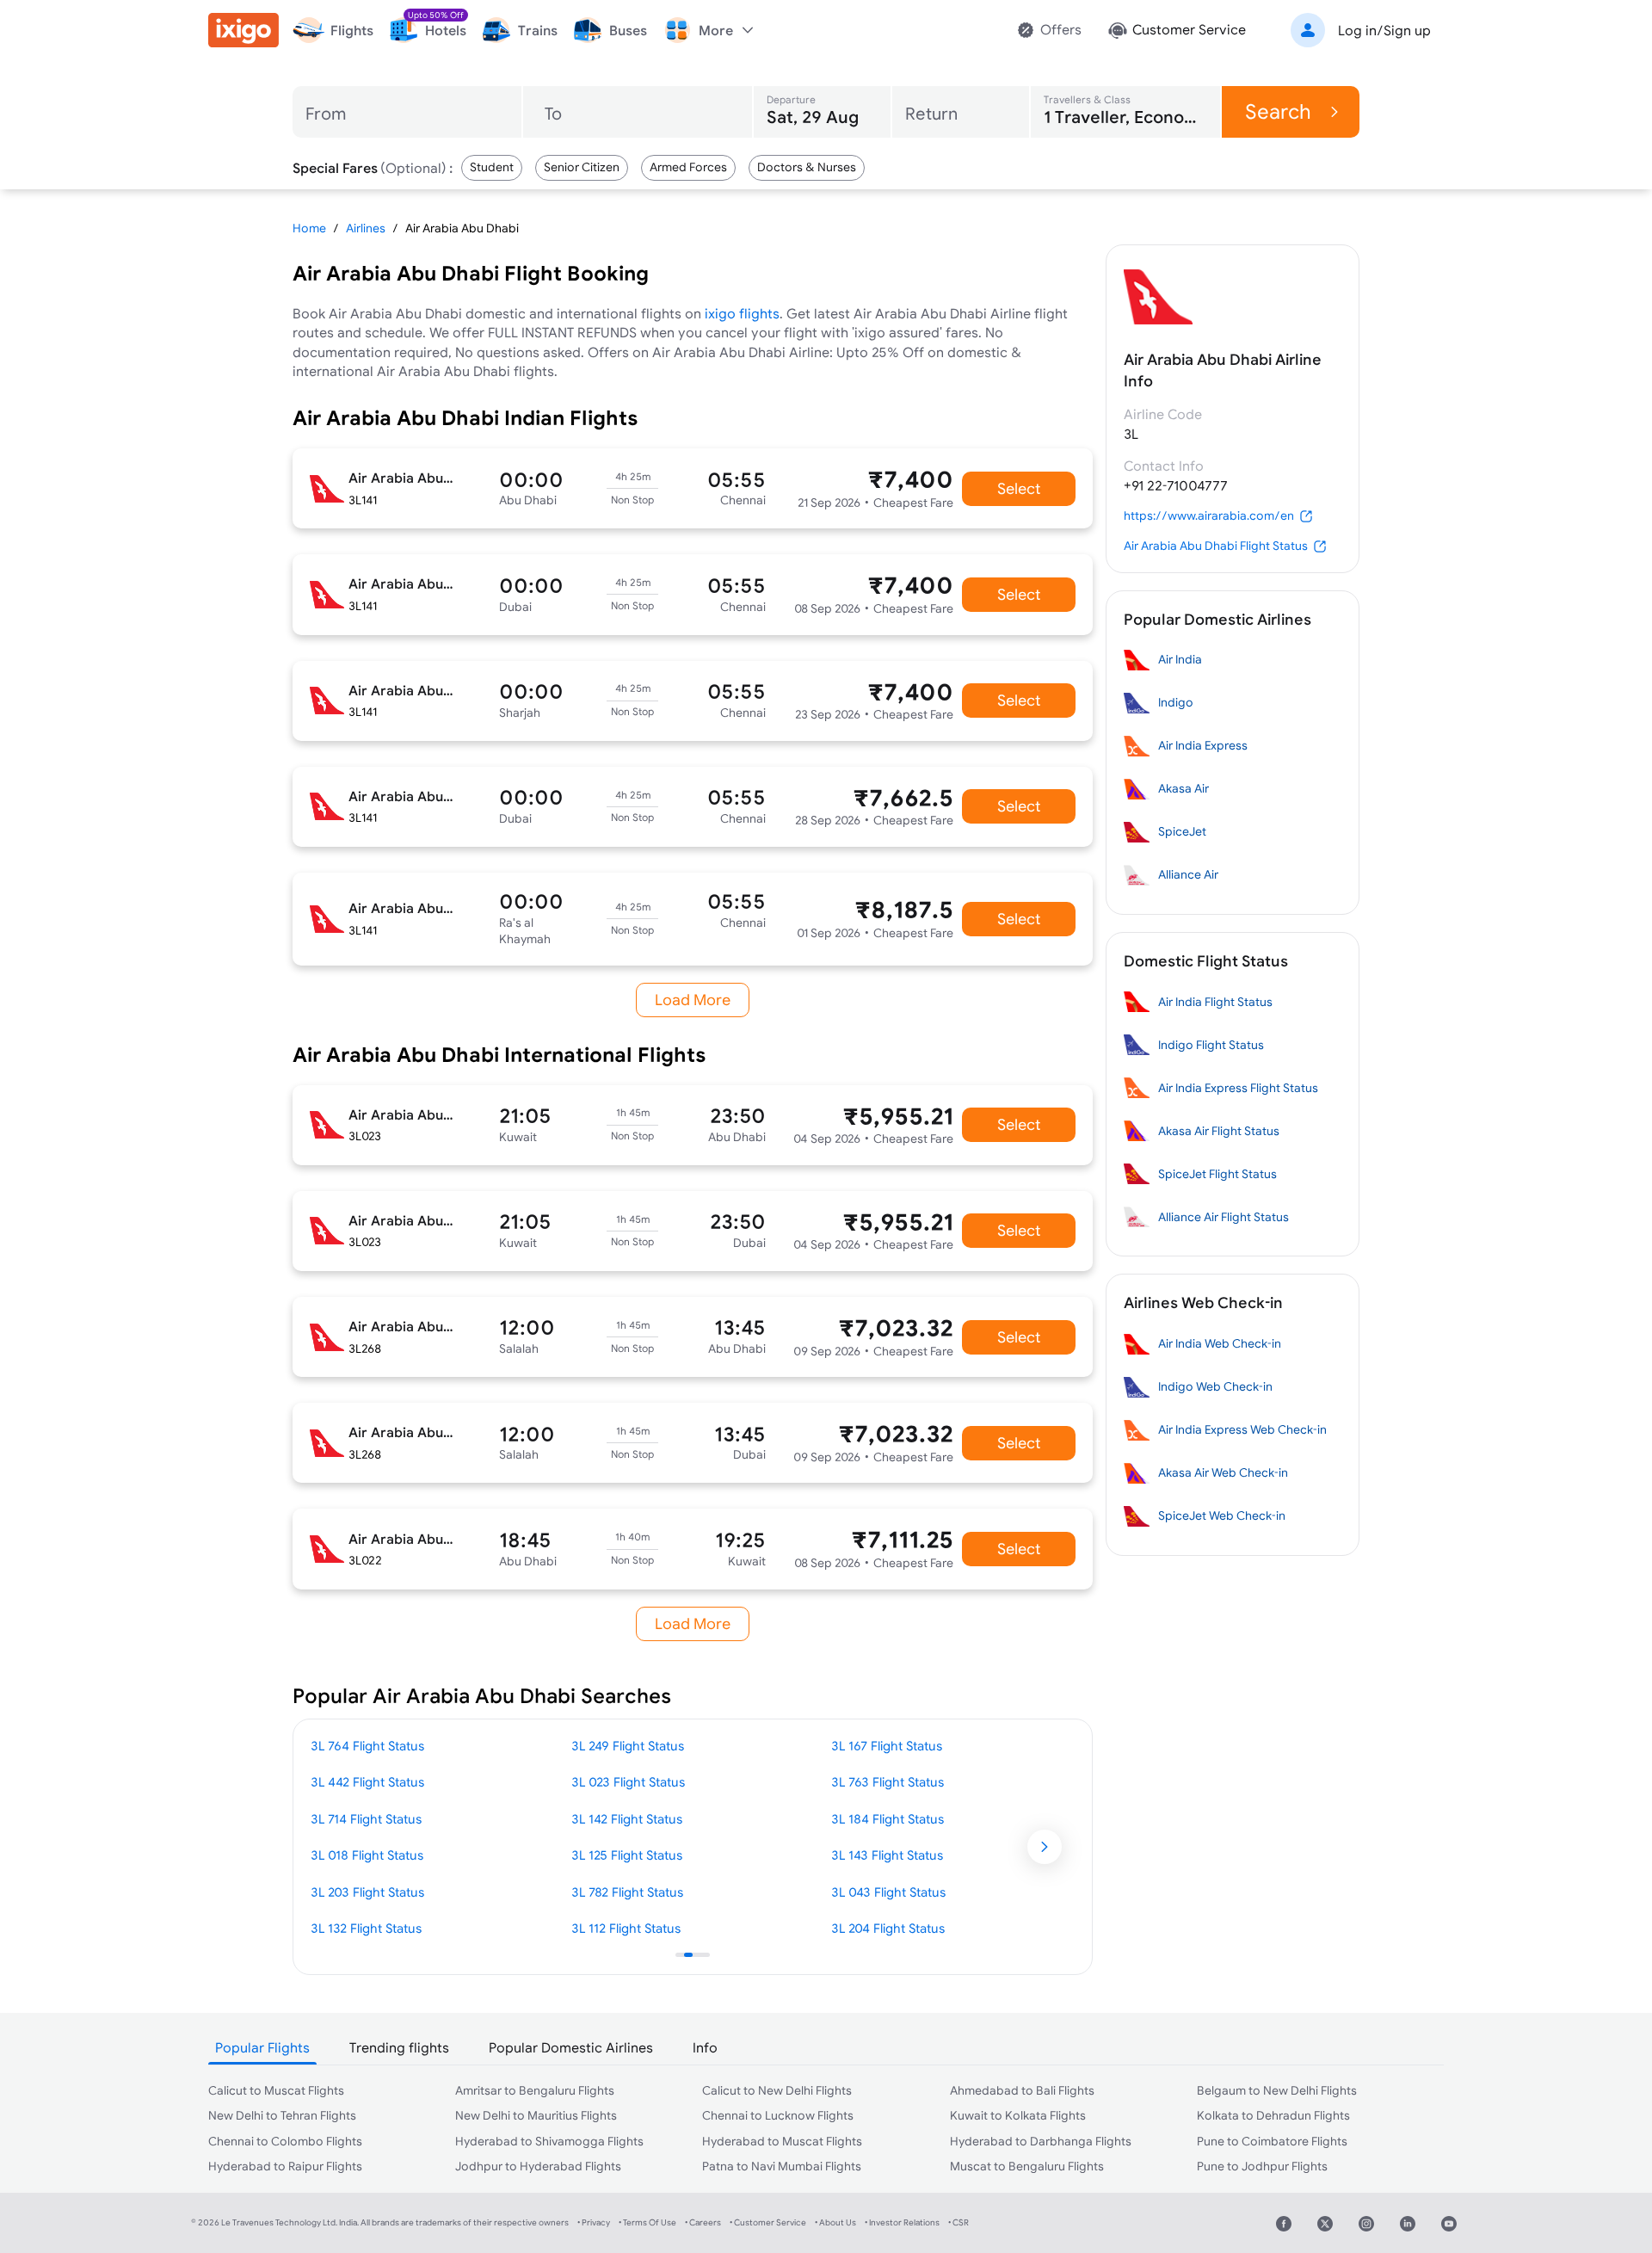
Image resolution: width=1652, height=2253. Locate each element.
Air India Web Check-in (1220, 1343)
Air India (1180, 659)
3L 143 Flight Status (887, 1855)
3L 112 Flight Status (626, 1928)
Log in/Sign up (1384, 30)
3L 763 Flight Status (888, 1782)
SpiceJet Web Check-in (1222, 1515)
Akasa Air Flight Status (1219, 1131)
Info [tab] (705, 2047)
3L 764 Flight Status (367, 1746)
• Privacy (594, 2222)
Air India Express (1203, 745)
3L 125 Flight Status (627, 1855)
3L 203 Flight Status (367, 1892)
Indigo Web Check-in (1215, 1386)
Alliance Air (1188, 874)
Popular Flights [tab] (262, 2047)
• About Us (835, 2222)
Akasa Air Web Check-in (1223, 1472)
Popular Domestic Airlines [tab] (571, 2047)
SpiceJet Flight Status (1217, 1174)
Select (1019, 488)
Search (1278, 111)
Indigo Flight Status (1211, 1045)
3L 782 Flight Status (627, 1892)
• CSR (959, 2222)
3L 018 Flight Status (367, 1855)
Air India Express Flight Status (1238, 1088)
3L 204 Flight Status (888, 1928)
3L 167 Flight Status (887, 1746)
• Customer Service (768, 2222)
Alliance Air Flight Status (1224, 1217)
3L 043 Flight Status (888, 1892)
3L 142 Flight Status (627, 1819)
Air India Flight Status (1215, 1002)
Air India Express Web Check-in (1242, 1429)
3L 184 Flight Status (888, 1819)
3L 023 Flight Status (628, 1782)
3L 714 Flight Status (366, 1819)
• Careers (703, 2222)
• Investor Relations (902, 2222)
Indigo (1176, 702)
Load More (693, 1000)
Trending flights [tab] (399, 2047)
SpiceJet (1182, 831)
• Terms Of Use (647, 2222)
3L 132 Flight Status (366, 1928)
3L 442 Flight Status (367, 1782)
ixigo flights (742, 313)
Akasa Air (1184, 788)
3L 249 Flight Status (628, 1746)
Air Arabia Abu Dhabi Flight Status (1216, 546)
